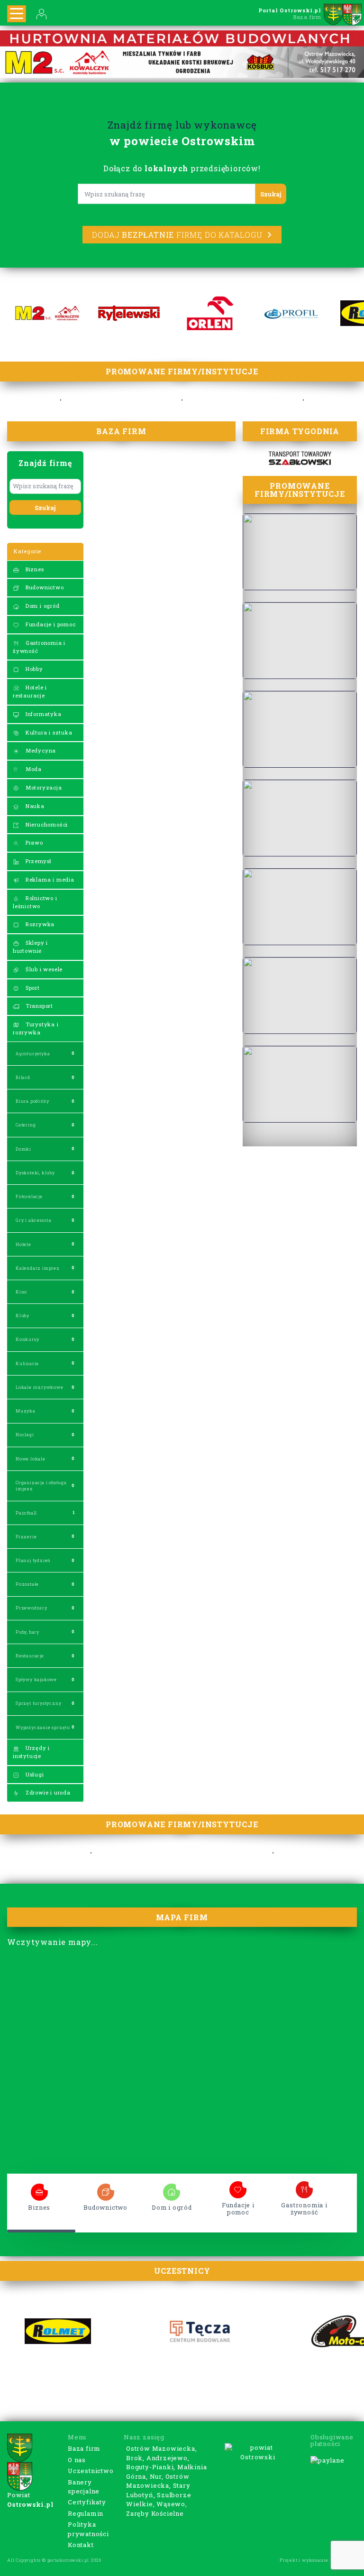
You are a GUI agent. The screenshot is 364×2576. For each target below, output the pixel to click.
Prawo (33, 842)
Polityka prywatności (88, 2529)
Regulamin (86, 2513)
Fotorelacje (29, 1196)
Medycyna (40, 750)
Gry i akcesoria (34, 1220)
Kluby (23, 1316)
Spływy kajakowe (36, 1679)
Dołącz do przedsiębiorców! (182, 168)
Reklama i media (49, 879)
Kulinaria (27, 1363)
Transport (38, 1006)
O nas (77, 2460)
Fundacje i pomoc (50, 624)
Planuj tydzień (33, 1560)
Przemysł (38, 861)
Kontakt (81, 2545)
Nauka (34, 806)
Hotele (23, 1244)
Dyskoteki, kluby (35, 1173)
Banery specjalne (84, 2487)
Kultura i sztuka (48, 732)
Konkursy (27, 1339)
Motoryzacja (43, 787)
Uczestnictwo (91, 2471)
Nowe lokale (31, 1459)
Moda (33, 769)
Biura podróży (32, 1101)
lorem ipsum (39, 2189)
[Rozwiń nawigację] (17, 14)
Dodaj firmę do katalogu (177, 235)
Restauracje (30, 1656)
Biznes (34, 569)
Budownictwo (44, 587)
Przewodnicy (32, 1608)
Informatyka (43, 714)
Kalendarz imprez (38, 1268)
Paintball (26, 1513)
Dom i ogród (42, 606)
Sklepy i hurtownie (30, 947)
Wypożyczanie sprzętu (43, 1727)
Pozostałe (27, 1584)
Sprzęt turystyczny (38, 1703)
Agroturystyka (33, 1054)
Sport (32, 988)
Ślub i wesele (43, 969)
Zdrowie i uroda (47, 1792)
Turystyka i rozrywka (36, 1028)
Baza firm (84, 2448)
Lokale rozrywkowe (40, 1387)
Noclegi (25, 1435)
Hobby (33, 669)
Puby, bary (27, 1632)
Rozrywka (39, 924)
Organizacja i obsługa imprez (41, 1486)
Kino (21, 1292)
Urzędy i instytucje (31, 1752)
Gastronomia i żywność (39, 647)
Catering (26, 1125)
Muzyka (26, 1411)
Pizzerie (26, 1537)
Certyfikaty (87, 2502)
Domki (23, 1149)
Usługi (34, 1774)
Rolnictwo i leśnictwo (35, 902)
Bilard (23, 1077)
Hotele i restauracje (30, 691)
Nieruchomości (46, 824)
